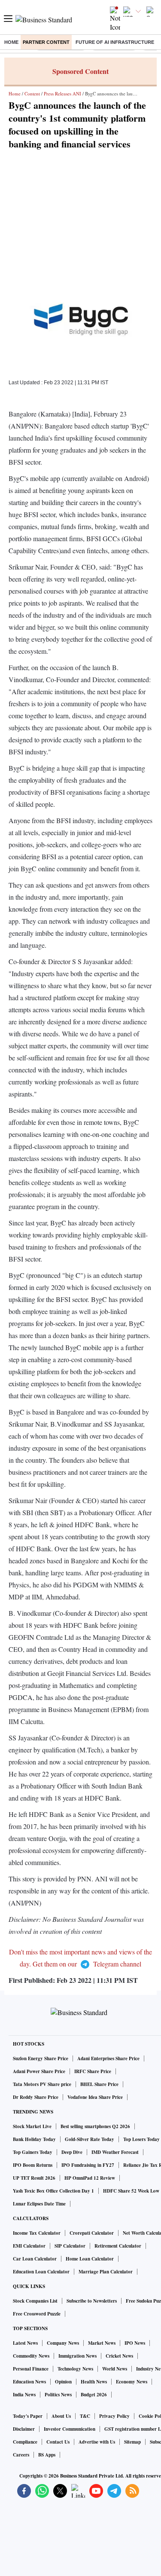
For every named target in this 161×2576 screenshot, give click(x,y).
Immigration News (77, 2356)
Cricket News (119, 2356)
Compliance (25, 2442)
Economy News (132, 2382)
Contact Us (58, 2442)
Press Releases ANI (62, 93)
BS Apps (47, 2455)
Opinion (63, 2382)
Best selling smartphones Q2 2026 (95, 2126)
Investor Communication (70, 2429)
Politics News (58, 2395)
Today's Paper (28, 2416)
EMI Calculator (29, 2246)
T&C (85, 2416)
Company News (63, 2343)
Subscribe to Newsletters (92, 2301)
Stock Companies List (35, 2301)
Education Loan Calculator (41, 2272)
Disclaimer (24, 2429)
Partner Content (46, 42)
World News (115, 2369)
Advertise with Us (97, 2442)
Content (32, 93)
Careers (21, 2455)
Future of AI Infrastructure (115, 42)
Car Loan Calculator (35, 2259)
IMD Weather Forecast (115, 2152)
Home (11, 42)
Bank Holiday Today (34, 2139)
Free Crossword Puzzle (37, 2314)
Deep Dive (72, 2152)
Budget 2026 (94, 2395)
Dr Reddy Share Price (36, 2097)
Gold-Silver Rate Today (90, 2139)
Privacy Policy (114, 2416)
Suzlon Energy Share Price (41, 2058)
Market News (102, 2343)
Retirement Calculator (118, 2246)
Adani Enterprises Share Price (108, 2058)
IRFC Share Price (93, 2071)
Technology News (75, 2369)
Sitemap (132, 2442)
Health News (94, 2382)
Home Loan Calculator (90, 2259)
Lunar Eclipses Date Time (39, 2204)
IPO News (135, 2343)
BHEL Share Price (99, 2084)
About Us (61, 2416)
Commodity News (31, 2356)
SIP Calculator (70, 2246)
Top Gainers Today (33, 2152)
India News (24, 2395)
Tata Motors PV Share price (42, 2084)
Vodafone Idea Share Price (95, 2097)
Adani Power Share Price (39, 2071)
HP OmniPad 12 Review (90, 2178)
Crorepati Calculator (92, 2233)
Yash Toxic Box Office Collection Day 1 (53, 2191)
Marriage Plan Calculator (106, 2272)
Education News (29, 2382)
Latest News (25, 2343)
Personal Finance (31, 2369)
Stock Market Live (32, 2126)
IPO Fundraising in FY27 (88, 2165)
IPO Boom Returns (33, 2165)
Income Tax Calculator (37, 2233)
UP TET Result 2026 (34, 2178)
